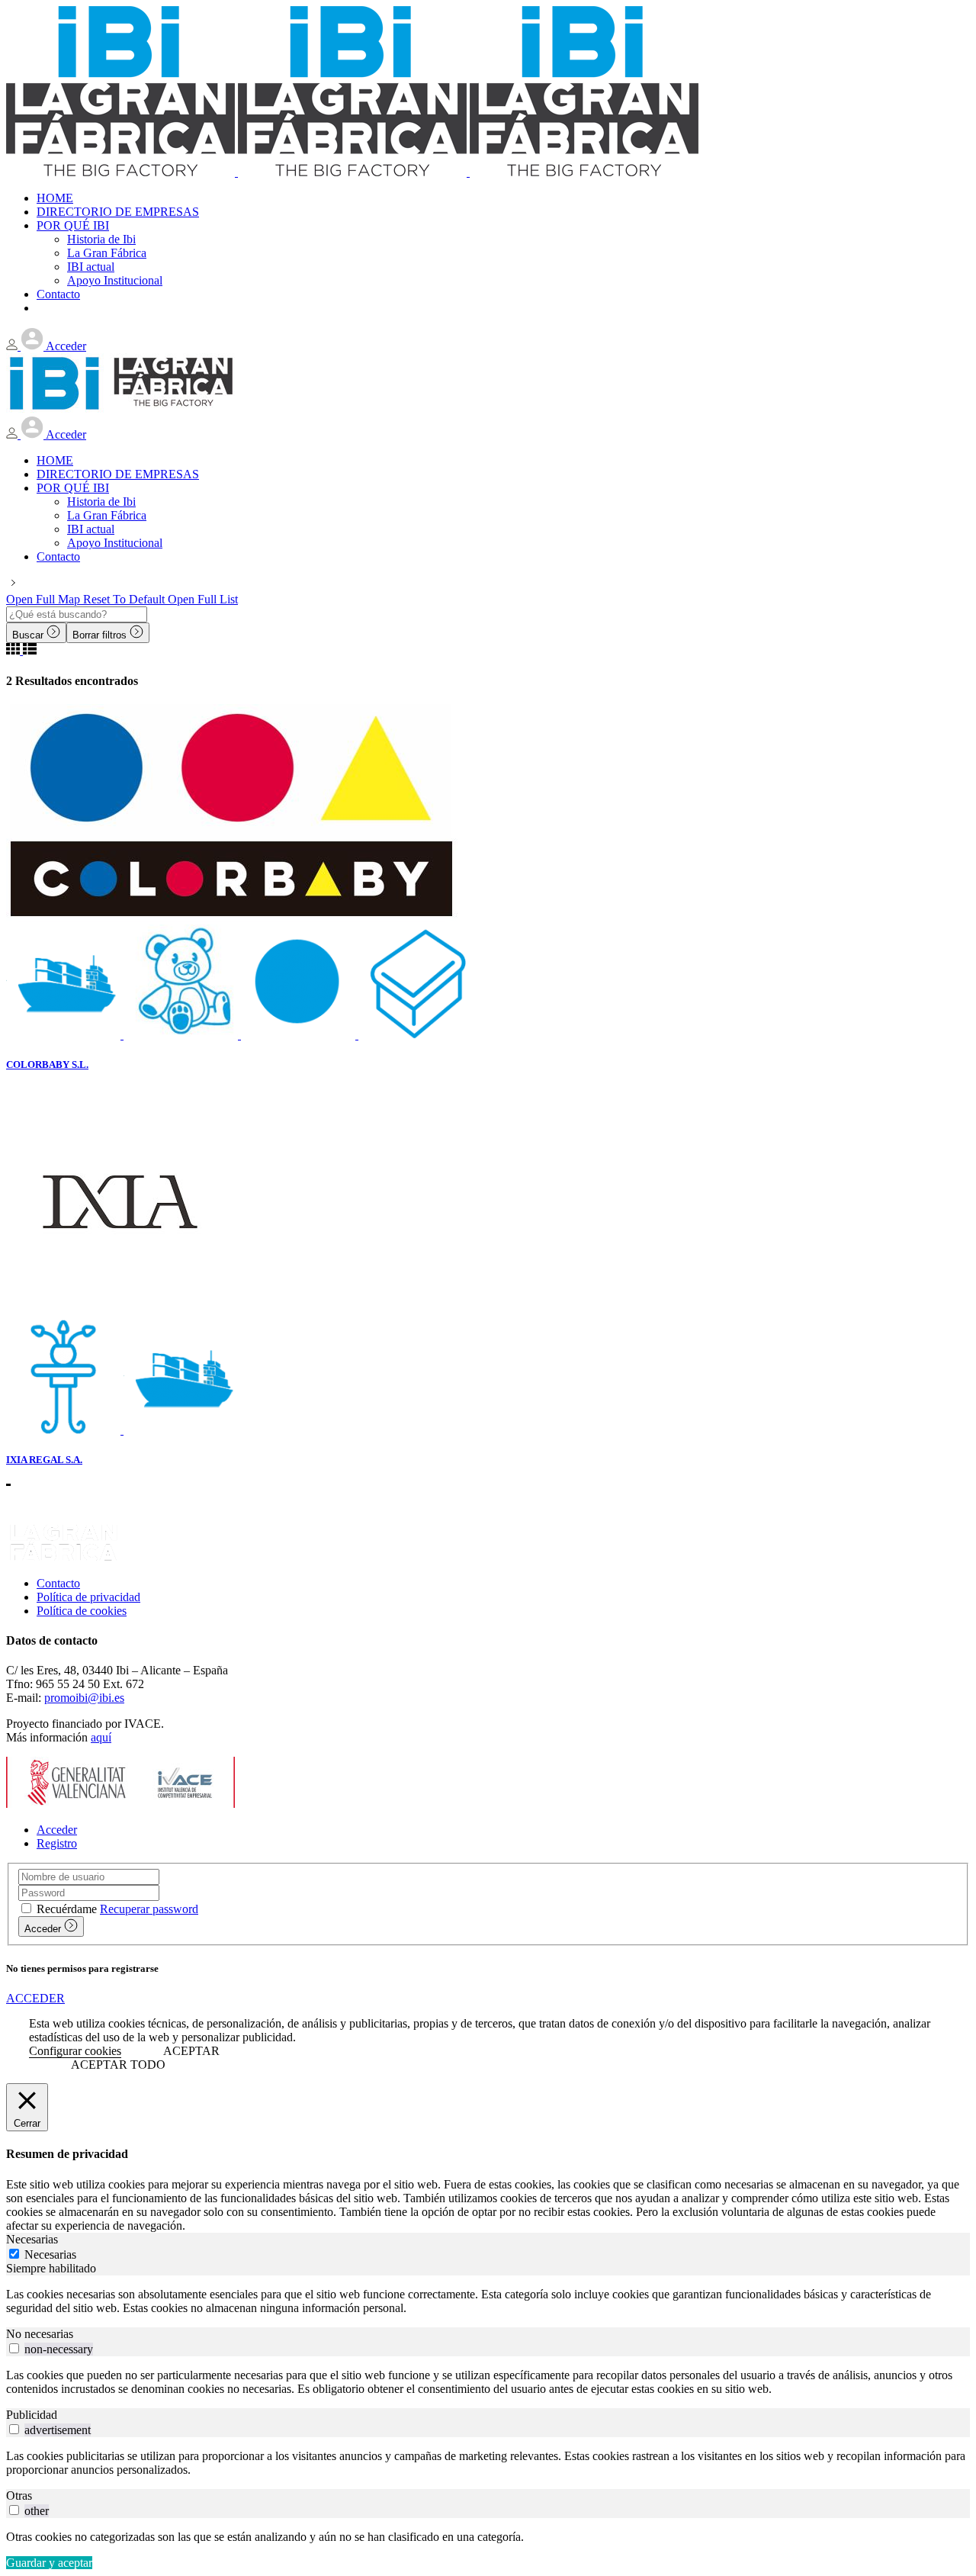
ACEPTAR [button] (191, 2051)
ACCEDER (35, 1998)
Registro (57, 1843)
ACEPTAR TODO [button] (118, 2065)
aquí (101, 1737)
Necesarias (50, 2254)
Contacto (58, 1583)
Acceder (57, 1830)
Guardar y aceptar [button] (49, 2563)
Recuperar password (149, 1909)
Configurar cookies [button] (75, 2051)
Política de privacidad (88, 1597)
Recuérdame (67, 1909)
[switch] (14, 2348)
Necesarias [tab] (32, 2239)
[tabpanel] (488, 2301)
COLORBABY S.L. (47, 1064)
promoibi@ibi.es (84, 1698)
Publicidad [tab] (32, 2415)
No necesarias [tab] (40, 2334)
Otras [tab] (19, 2496)
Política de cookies (82, 1611)
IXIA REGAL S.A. (44, 1460)
